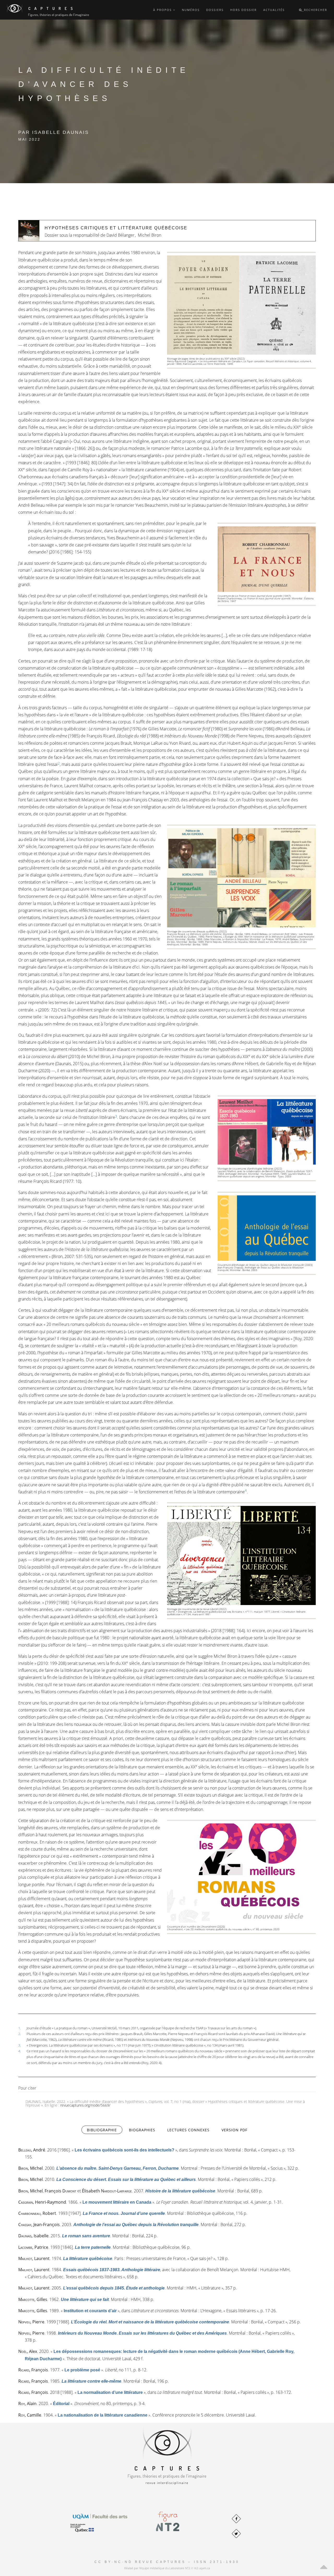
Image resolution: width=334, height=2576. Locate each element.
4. (20, 2051)
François (60, 2191)
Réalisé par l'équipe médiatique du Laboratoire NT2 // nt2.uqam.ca (167, 2568)
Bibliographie (105, 2130)
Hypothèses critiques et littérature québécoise (116, 228)
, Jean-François (39, 2225)
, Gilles (33, 2299)
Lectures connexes (188, 2130)
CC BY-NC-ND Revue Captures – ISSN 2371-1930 (167, 2562)
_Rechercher (315, 10)
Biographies (142, 2130)
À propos (163, 10)
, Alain (27, 2404)
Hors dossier (243, 10)
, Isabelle (33, 2236)
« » (124, 2150)
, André (32, 2150)
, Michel (31, 2168)
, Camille (30, 2415)
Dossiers (215, 10)
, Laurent (34, 2258)
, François (33, 2370)
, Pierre (31, 2322)
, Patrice (33, 2247)
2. (20, 2034)
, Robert (37, 2213)
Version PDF (234, 2130)
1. (20, 2028)
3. (20, 2045)
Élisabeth (107, 2191)
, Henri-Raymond (42, 2202)
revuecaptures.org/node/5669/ (85, 2105)
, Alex (28, 2351)
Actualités (274, 10)
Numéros (191, 10)
